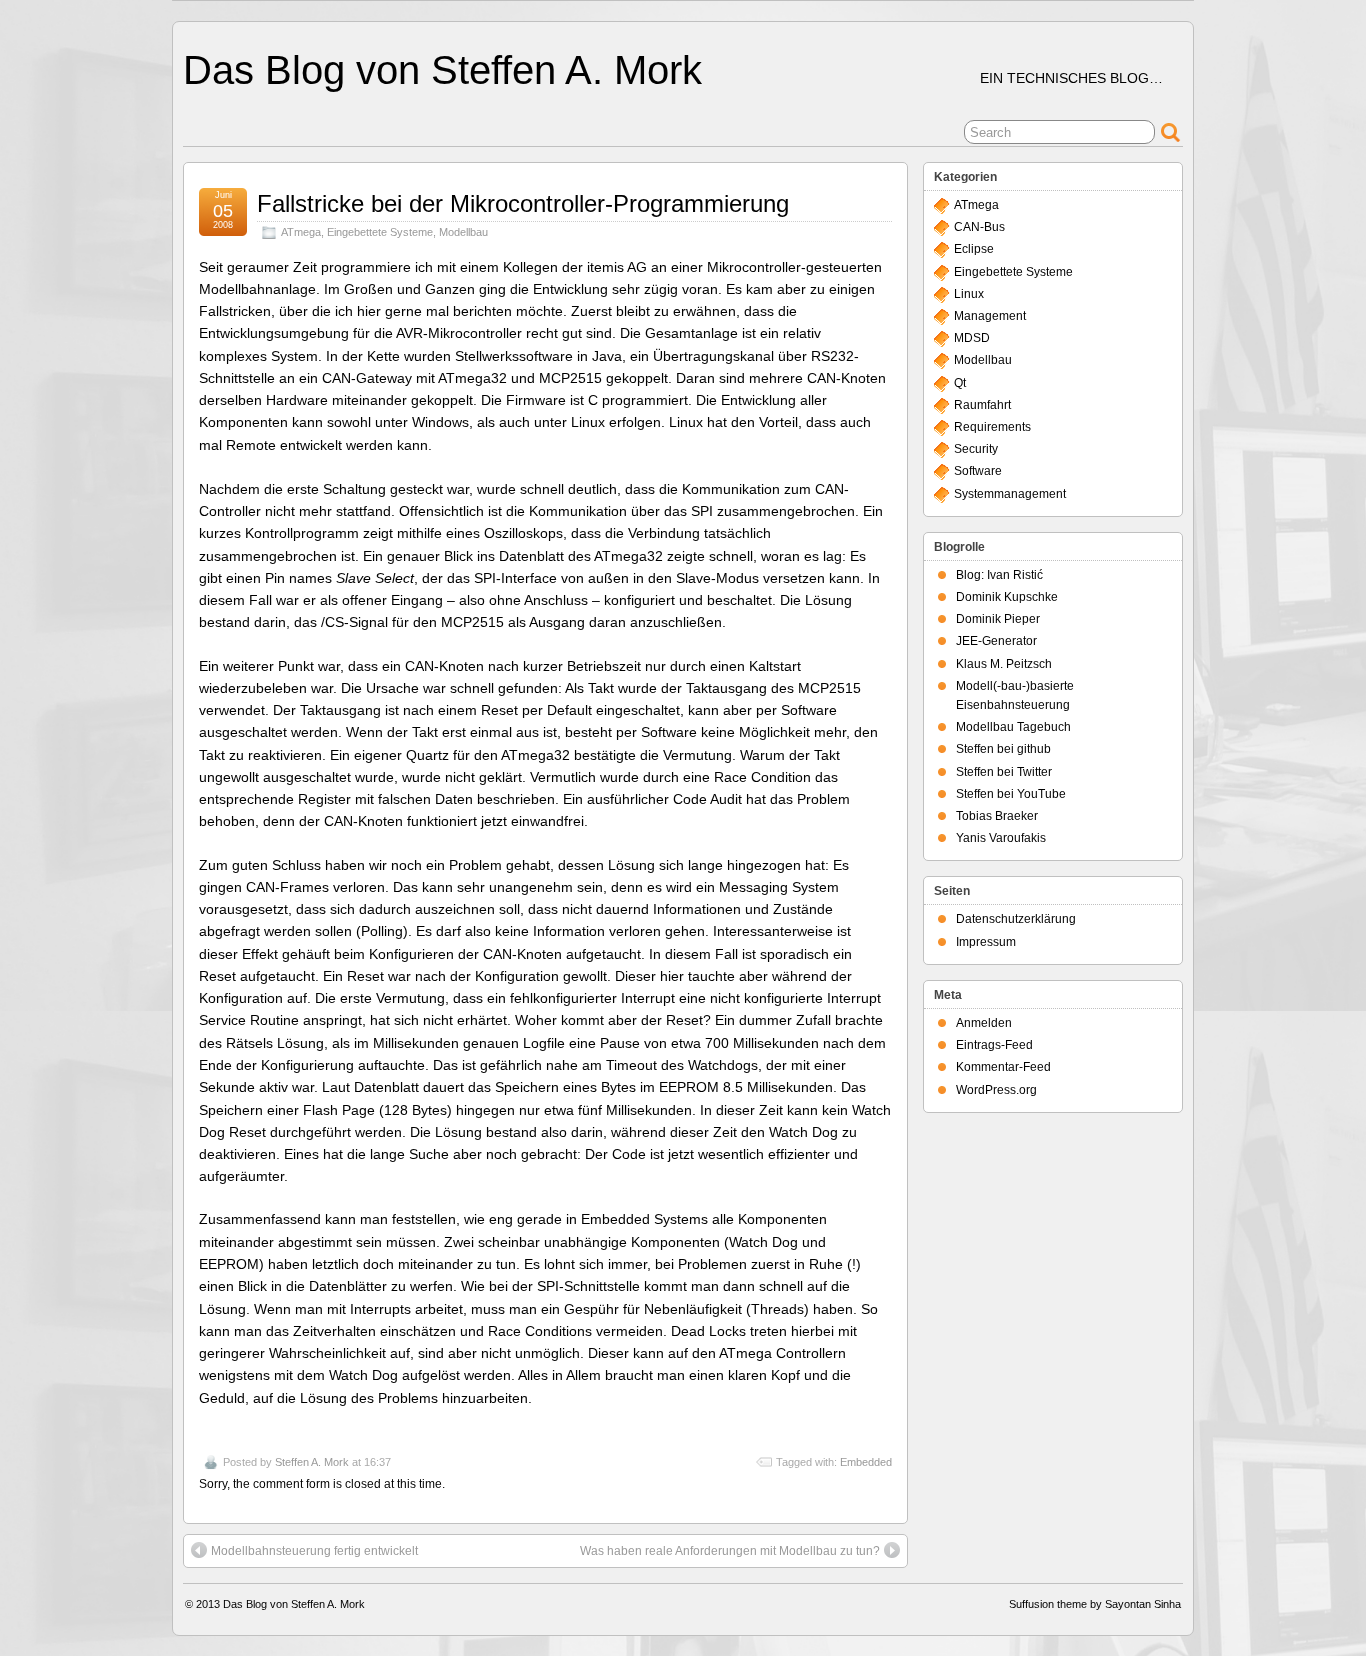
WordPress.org (996, 1090)
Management (990, 316)
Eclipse (974, 249)
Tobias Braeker (997, 816)
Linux (969, 294)
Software (978, 471)
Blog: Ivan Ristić (999, 575)
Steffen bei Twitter (1004, 772)
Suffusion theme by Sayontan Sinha (1095, 1604)
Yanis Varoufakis (1001, 838)
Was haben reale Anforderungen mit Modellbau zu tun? (730, 1551)
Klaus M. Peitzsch (1004, 664)
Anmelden (984, 1023)
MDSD (972, 338)
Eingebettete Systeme (380, 232)
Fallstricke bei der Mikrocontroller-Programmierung (523, 203)
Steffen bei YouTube (1011, 794)
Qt (960, 383)
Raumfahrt (982, 405)
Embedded (866, 1462)
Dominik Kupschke (1007, 597)
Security (976, 449)
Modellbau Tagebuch (1013, 727)
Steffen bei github (1003, 749)
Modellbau (463, 232)
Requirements (992, 427)
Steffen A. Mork (312, 1462)
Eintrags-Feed (994, 1045)
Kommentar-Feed (1003, 1067)
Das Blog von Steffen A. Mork (442, 70)
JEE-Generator (996, 641)
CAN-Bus (979, 227)
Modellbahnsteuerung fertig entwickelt (314, 1551)
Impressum (986, 942)
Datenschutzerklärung (1016, 919)
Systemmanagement (1010, 494)
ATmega (301, 232)
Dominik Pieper (998, 619)
